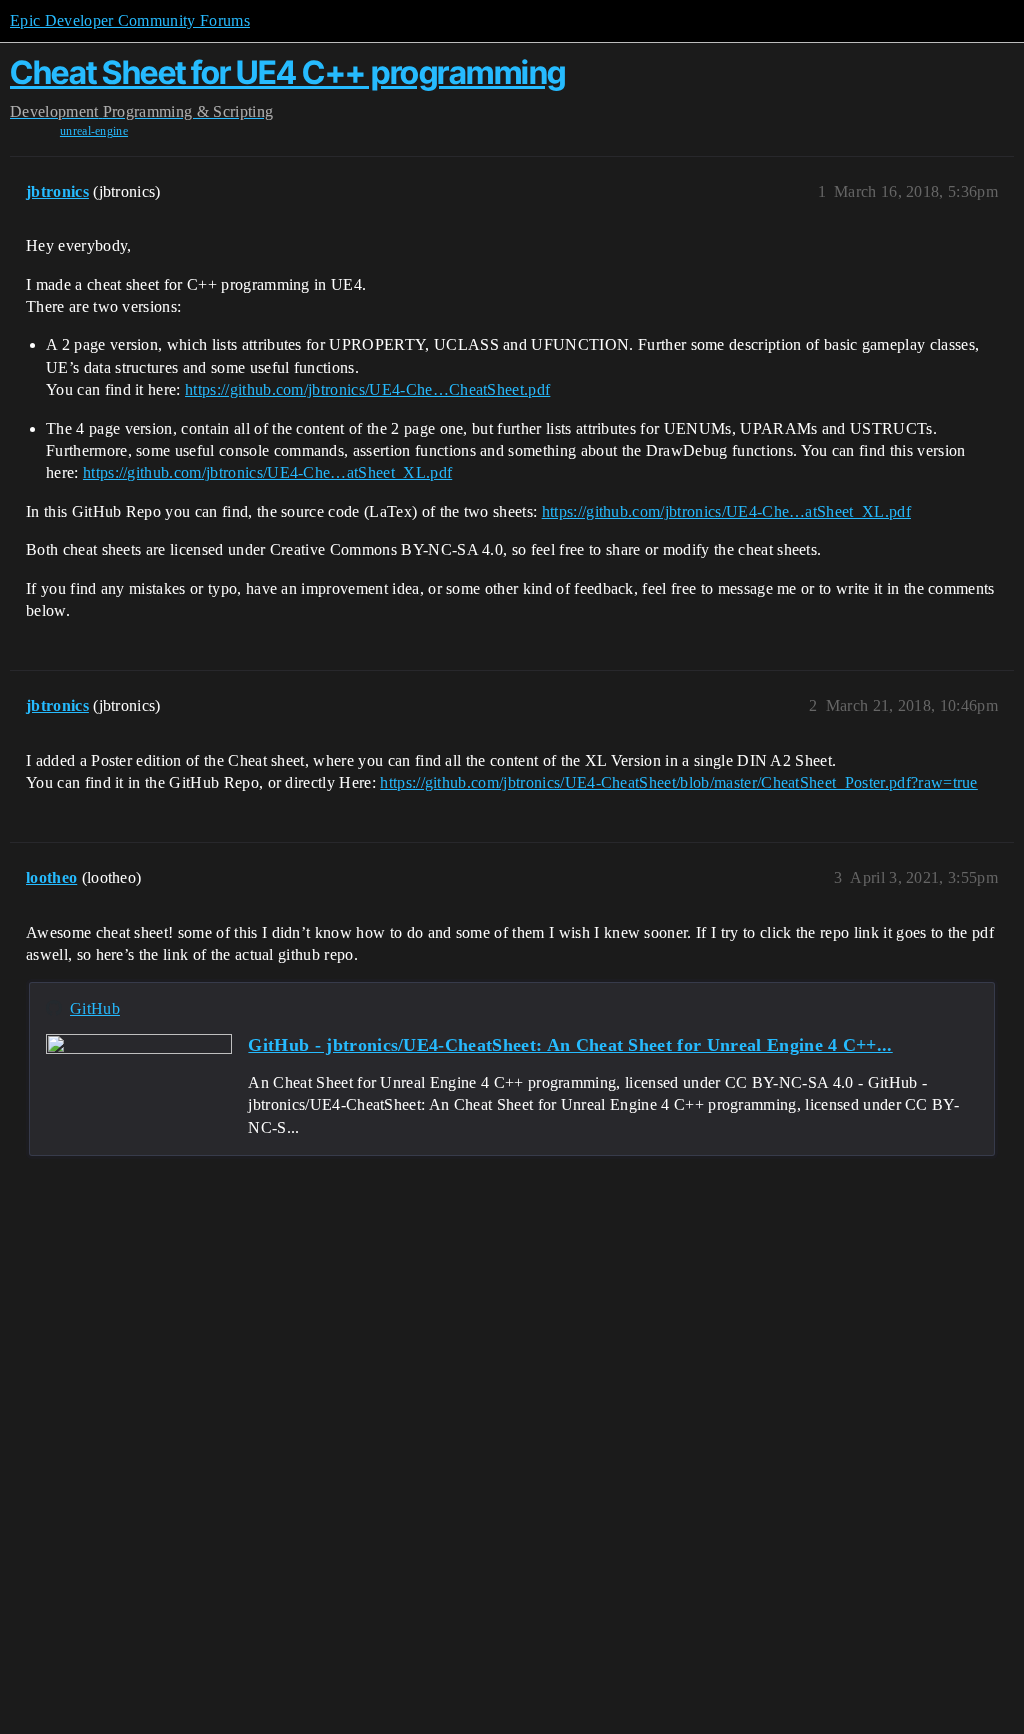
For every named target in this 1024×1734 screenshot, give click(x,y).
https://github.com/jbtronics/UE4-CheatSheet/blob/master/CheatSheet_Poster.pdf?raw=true (679, 782)
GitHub (95, 1008)
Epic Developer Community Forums (130, 20)
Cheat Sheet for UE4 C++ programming (288, 72)
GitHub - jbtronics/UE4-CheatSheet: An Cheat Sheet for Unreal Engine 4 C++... (570, 1045)
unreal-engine (94, 131)
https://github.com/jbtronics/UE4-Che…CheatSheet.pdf (367, 389)
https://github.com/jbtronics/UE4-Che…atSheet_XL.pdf (267, 472)
